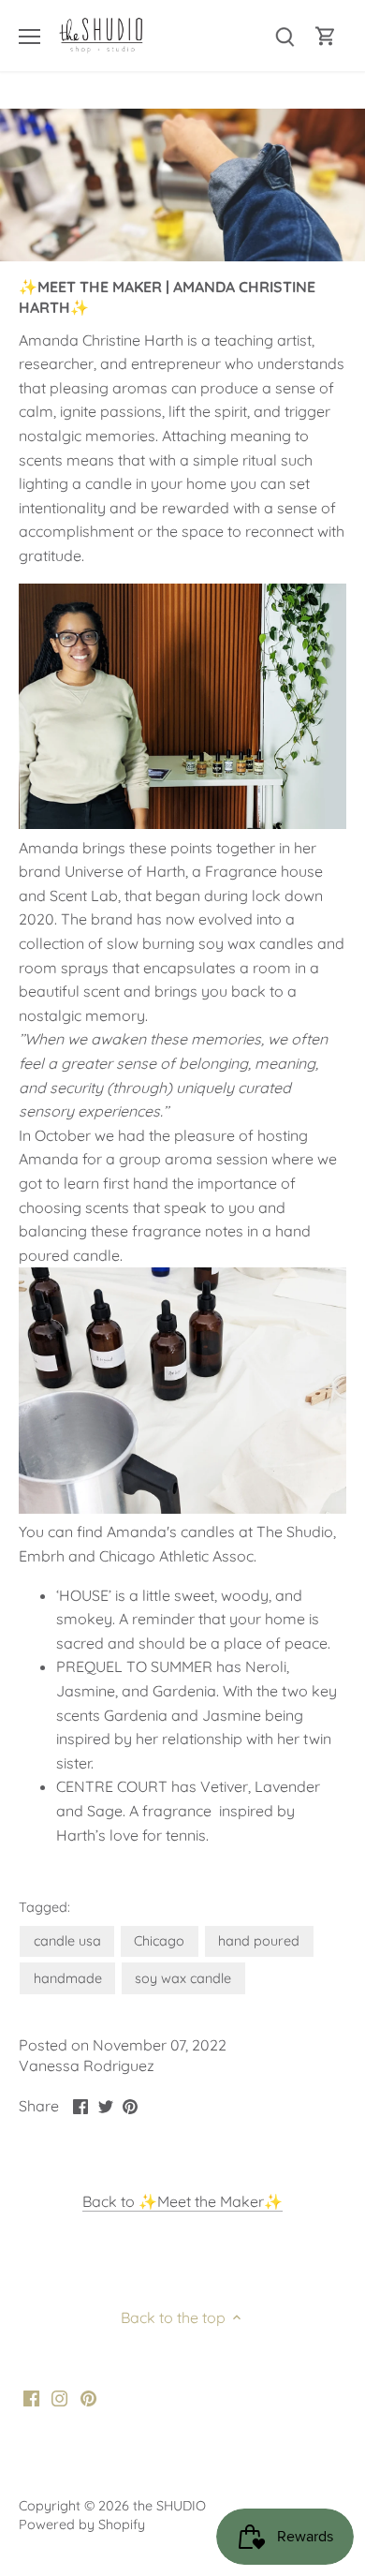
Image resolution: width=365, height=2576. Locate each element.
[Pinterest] (88, 2397)
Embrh (42, 1556)
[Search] (285, 36)
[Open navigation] (29, 37)
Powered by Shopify (82, 2524)
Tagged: (44, 1908)
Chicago (159, 1941)
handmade (68, 1978)
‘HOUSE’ (84, 1595)
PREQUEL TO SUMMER (134, 1666)
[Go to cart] (326, 36)
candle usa (67, 1941)
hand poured (259, 1941)
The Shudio (295, 1532)
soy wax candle (183, 1978)
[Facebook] (31, 2397)
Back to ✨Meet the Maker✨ (182, 2201)
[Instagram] (59, 2397)
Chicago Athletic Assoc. (180, 1556)
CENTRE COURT (112, 1786)
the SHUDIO (169, 2506)
